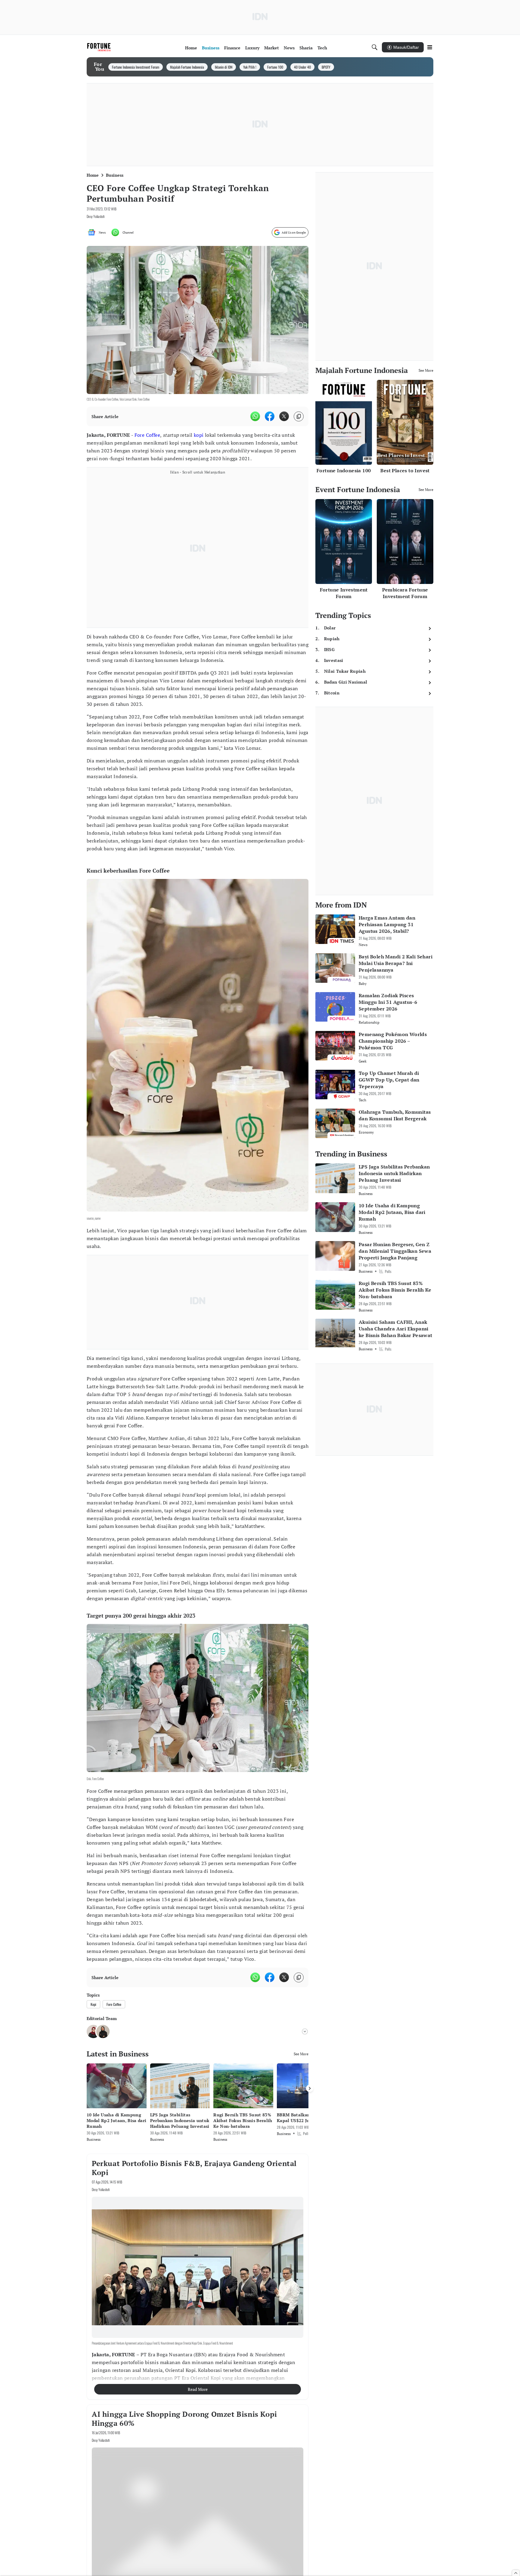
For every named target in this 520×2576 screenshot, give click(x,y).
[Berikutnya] (310, 2082)
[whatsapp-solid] (255, 416)
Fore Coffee (147, 435)
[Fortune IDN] (100, 47)
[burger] (430, 47)
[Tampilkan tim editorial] (305, 2025)
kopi (199, 435)
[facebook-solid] (270, 416)
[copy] (299, 416)
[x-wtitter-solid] (284, 416)
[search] (375, 47)
